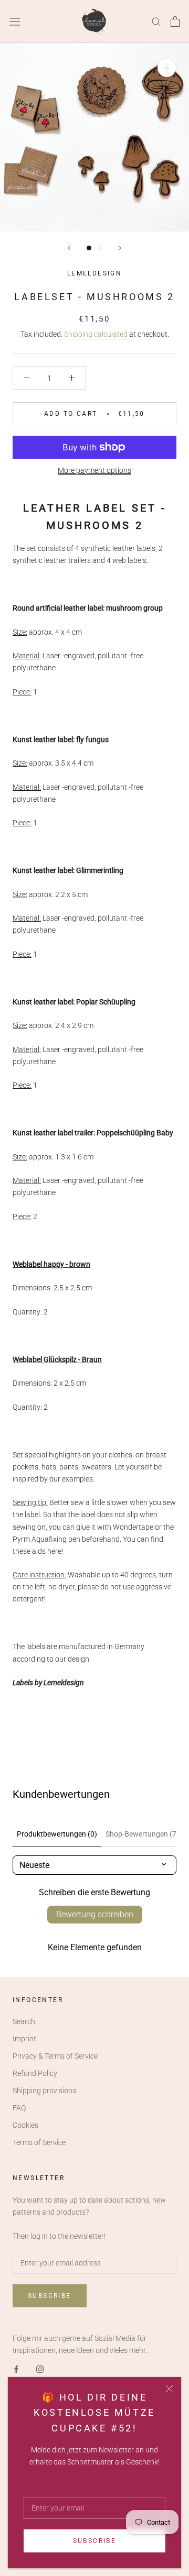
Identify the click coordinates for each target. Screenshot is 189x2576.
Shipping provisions (44, 2091)
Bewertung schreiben (95, 1914)
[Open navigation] (15, 21)
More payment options (94, 470)
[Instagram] (40, 2368)
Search (24, 2021)
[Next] (120, 248)
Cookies (25, 2125)
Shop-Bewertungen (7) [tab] (142, 1834)
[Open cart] (175, 21)
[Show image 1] (89, 248)
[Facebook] (16, 2368)
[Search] (156, 21)
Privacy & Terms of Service (55, 2056)
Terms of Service (39, 2142)
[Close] (169, 2389)
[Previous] (69, 248)
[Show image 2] (100, 248)
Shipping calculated (96, 334)
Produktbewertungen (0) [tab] (57, 1834)
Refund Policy (35, 2073)
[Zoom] (167, 68)
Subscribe (95, 2541)
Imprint (24, 2039)
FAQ (19, 2108)
